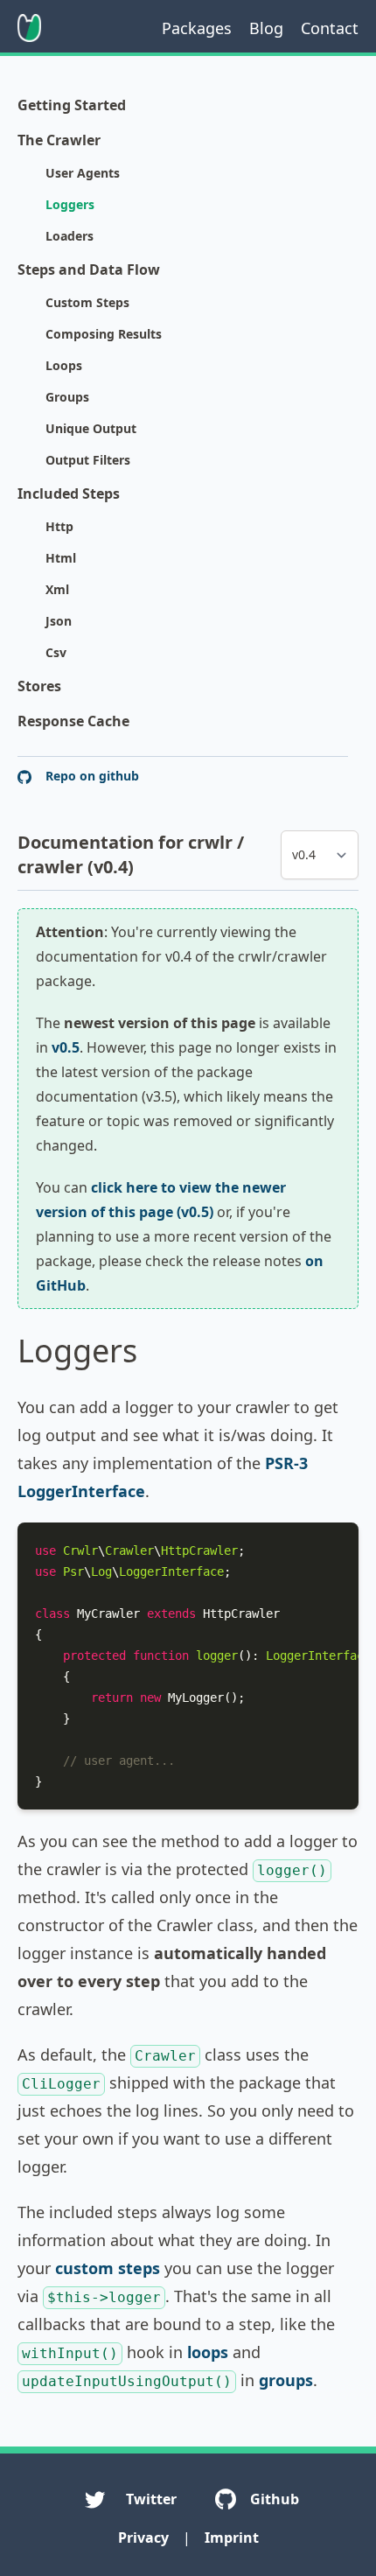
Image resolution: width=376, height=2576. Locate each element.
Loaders (70, 236)
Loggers (70, 204)
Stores (39, 686)
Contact (330, 28)
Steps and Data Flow (89, 269)
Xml (57, 589)
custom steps (108, 2268)
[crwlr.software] (29, 28)
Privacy (143, 2537)
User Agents (83, 173)
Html (61, 558)
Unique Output (91, 428)
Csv (56, 652)
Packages (197, 28)
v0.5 (66, 1047)
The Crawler (59, 140)
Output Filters (88, 460)
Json (59, 621)
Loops (64, 365)
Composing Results (104, 334)
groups (286, 2380)
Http (59, 526)
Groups (67, 397)
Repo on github (91, 776)
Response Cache (73, 721)
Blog (266, 28)
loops (208, 2352)
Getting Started (72, 105)
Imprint (232, 2537)
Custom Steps (87, 302)
